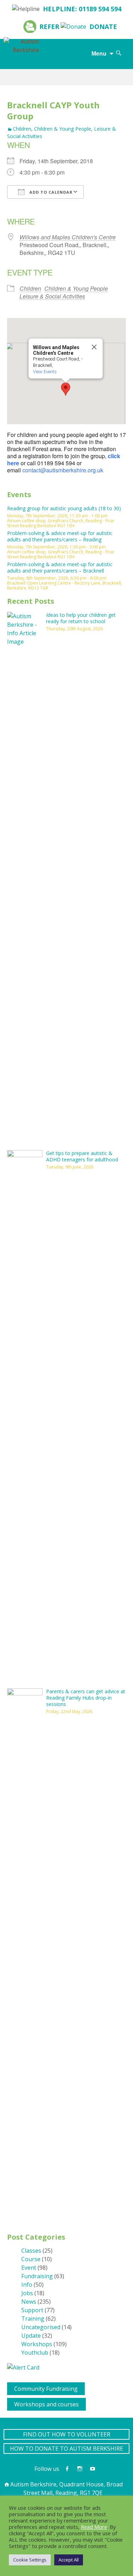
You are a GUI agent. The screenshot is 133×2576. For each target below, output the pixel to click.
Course (31, 2259)
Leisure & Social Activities (52, 296)
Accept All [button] (69, 2560)
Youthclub (35, 2353)
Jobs (27, 2293)
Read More (94, 2527)
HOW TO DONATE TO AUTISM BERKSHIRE (66, 2449)
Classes (31, 2251)
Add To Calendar (50, 192)
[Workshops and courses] (10, 2402)
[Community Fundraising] (10, 2387)
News (29, 2302)
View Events (45, 372)
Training (33, 2319)
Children (22, 129)
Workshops (37, 2344)
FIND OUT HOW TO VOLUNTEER (67, 2434)
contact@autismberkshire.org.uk (63, 470)
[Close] (94, 347)
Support (32, 2310)
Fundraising (37, 2276)
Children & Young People (63, 129)
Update (31, 2336)
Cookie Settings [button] (30, 2560)
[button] (66, 389)
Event (29, 2268)
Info (27, 2285)
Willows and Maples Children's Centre (68, 237)
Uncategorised (41, 2327)
